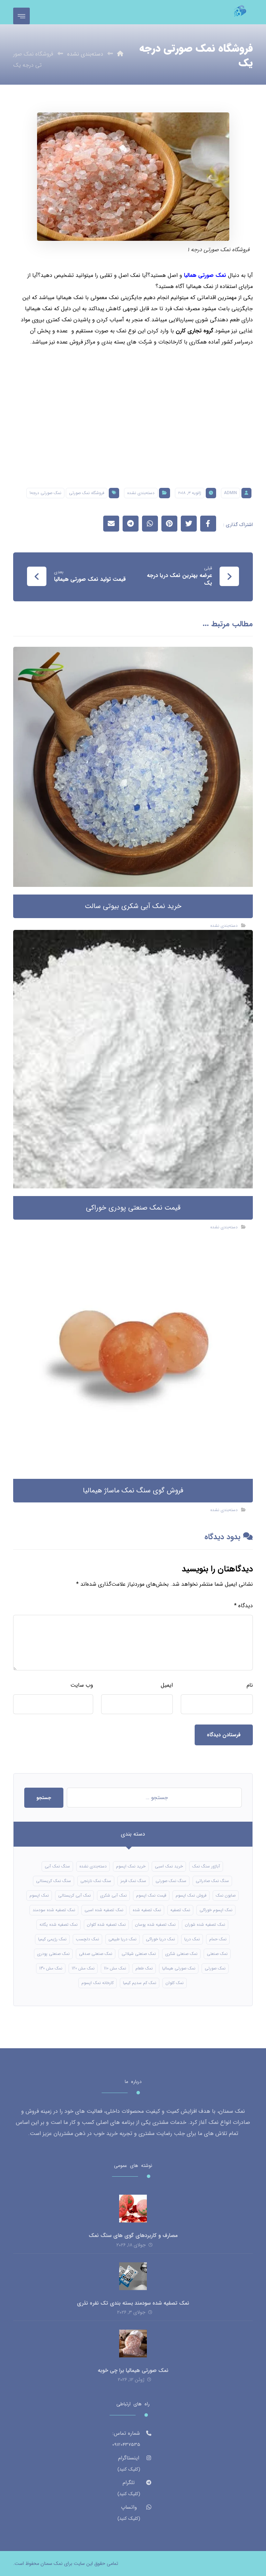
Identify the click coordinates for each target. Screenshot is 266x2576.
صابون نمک (226, 1895)
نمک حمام (218, 1939)
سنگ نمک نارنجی (96, 1881)
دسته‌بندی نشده (141, 493)
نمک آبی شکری (113, 1895)
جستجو (44, 1798)
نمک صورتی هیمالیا (179, 1968)
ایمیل (167, 1685)
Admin (230, 493)
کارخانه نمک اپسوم (97, 1983)
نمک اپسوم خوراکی (216, 1910)
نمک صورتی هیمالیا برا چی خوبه (133, 2371)
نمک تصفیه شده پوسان (155, 1925)
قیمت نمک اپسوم (151, 1895)
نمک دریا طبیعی (122, 1939)
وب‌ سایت (82, 1685)
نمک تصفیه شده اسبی (104, 1910)
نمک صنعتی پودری (53, 1954)
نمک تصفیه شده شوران (205, 1925)
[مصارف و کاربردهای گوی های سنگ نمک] (133, 2209)
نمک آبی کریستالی (74, 1895)
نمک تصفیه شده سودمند (54, 1910)
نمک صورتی (215, 1968)
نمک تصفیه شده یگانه (59, 1925)
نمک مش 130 (51, 1968)
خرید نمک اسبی (169, 1866)
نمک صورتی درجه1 (45, 493)
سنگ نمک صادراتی (212, 1881)
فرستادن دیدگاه (224, 1735)
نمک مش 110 (115, 1968)
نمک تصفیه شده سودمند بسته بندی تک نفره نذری (133, 2303)
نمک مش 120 (83, 1968)
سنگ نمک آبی (57, 1866)
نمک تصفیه (180, 1910)
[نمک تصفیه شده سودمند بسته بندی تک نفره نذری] (133, 2276)
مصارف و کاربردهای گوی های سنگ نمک (133, 2236)
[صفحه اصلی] (120, 54)
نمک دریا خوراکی (160, 1939)
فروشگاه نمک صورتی (87, 493)
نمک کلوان (175, 1983)
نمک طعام (144, 1968)
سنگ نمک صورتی (171, 1881)
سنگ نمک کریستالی (54, 1881)
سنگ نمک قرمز (133, 1881)
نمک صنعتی (217, 1954)
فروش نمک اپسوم (191, 1895)
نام (250, 1685)
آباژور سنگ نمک (206, 1866)
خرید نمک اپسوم (131, 1866)
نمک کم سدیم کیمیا (140, 1983)
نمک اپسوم (39, 1895)
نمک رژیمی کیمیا (52, 1939)
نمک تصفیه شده (147, 1910)
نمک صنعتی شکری (181, 1954)
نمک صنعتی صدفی (96, 1954)
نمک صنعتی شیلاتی (139, 1954)
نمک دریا (192, 1939)
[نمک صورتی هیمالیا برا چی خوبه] (133, 2344)
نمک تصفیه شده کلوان (106, 1925)
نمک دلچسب (87, 1939)
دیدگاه (243, 1606)
